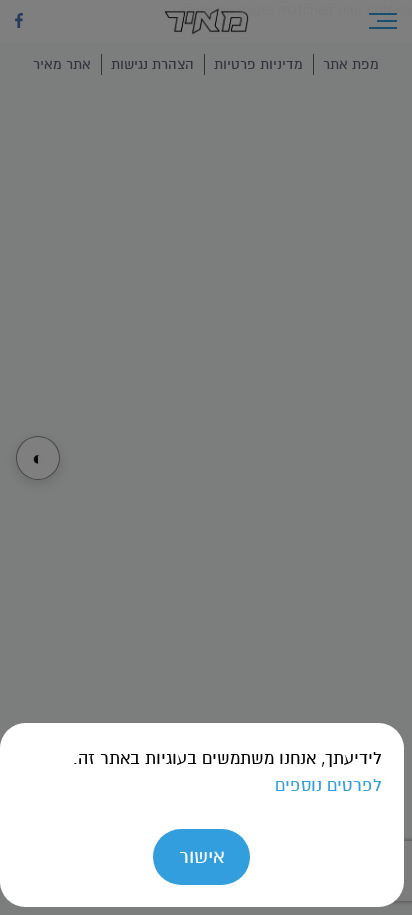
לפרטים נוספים (328, 785)
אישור (202, 856)
